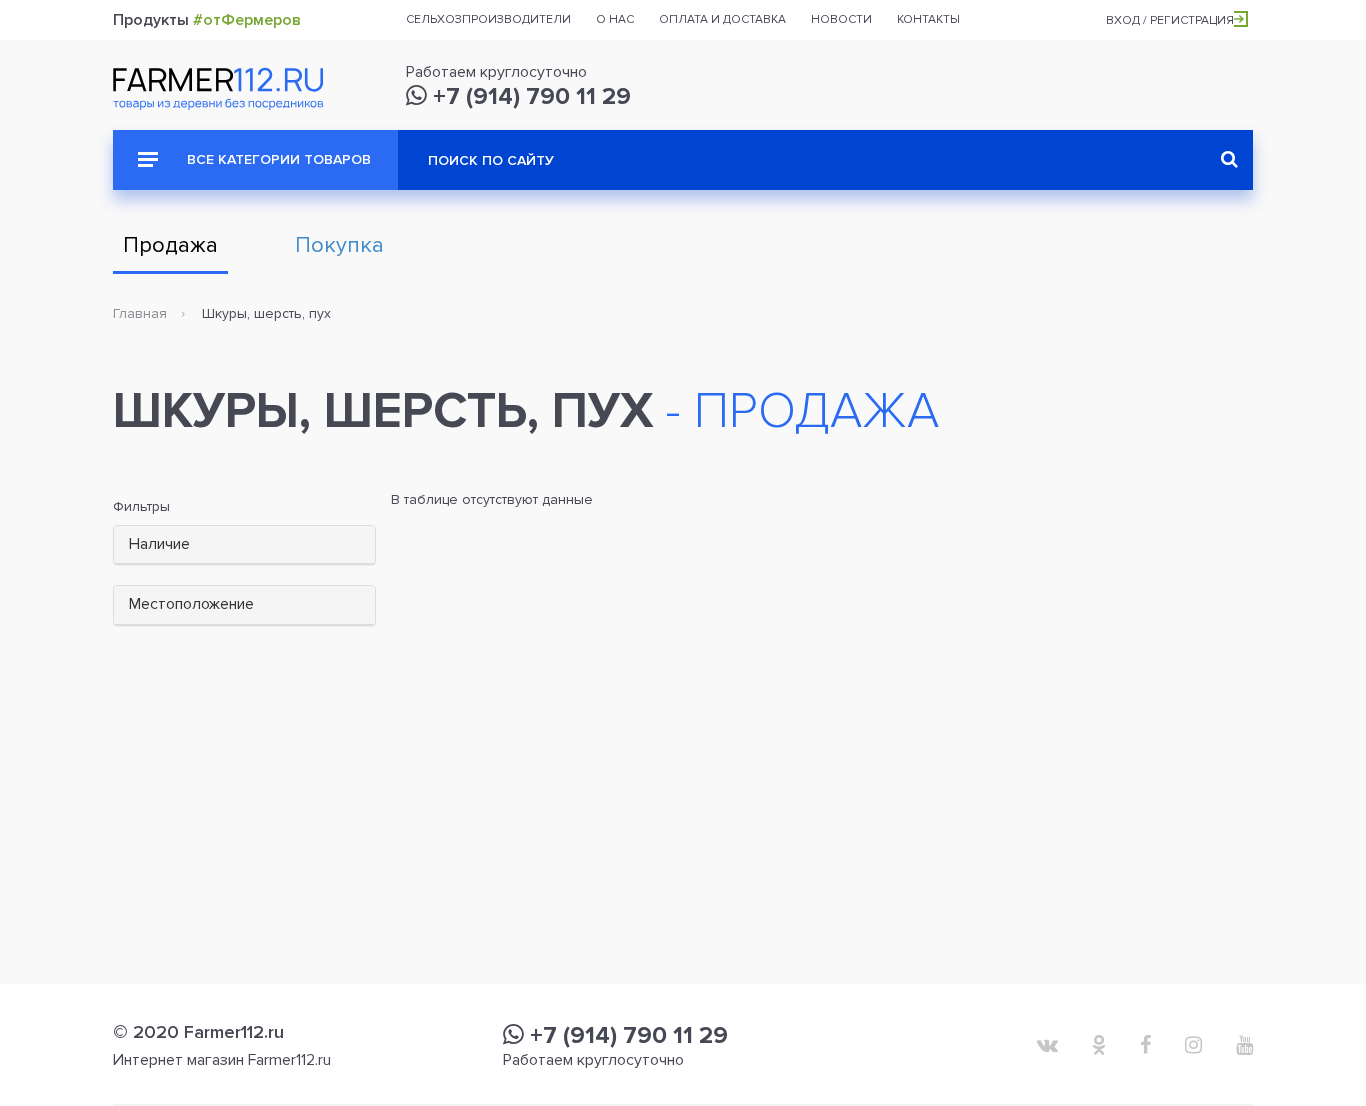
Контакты (928, 19)
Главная (140, 313)
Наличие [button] (159, 544)
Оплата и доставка (722, 19)
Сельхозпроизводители (488, 19)
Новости (841, 19)
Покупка (339, 245)
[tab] (244, 545)
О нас (615, 19)
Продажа (170, 245)
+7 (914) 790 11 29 (529, 96)
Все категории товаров (277, 159)
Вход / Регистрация (1170, 20)
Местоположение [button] (191, 604)
